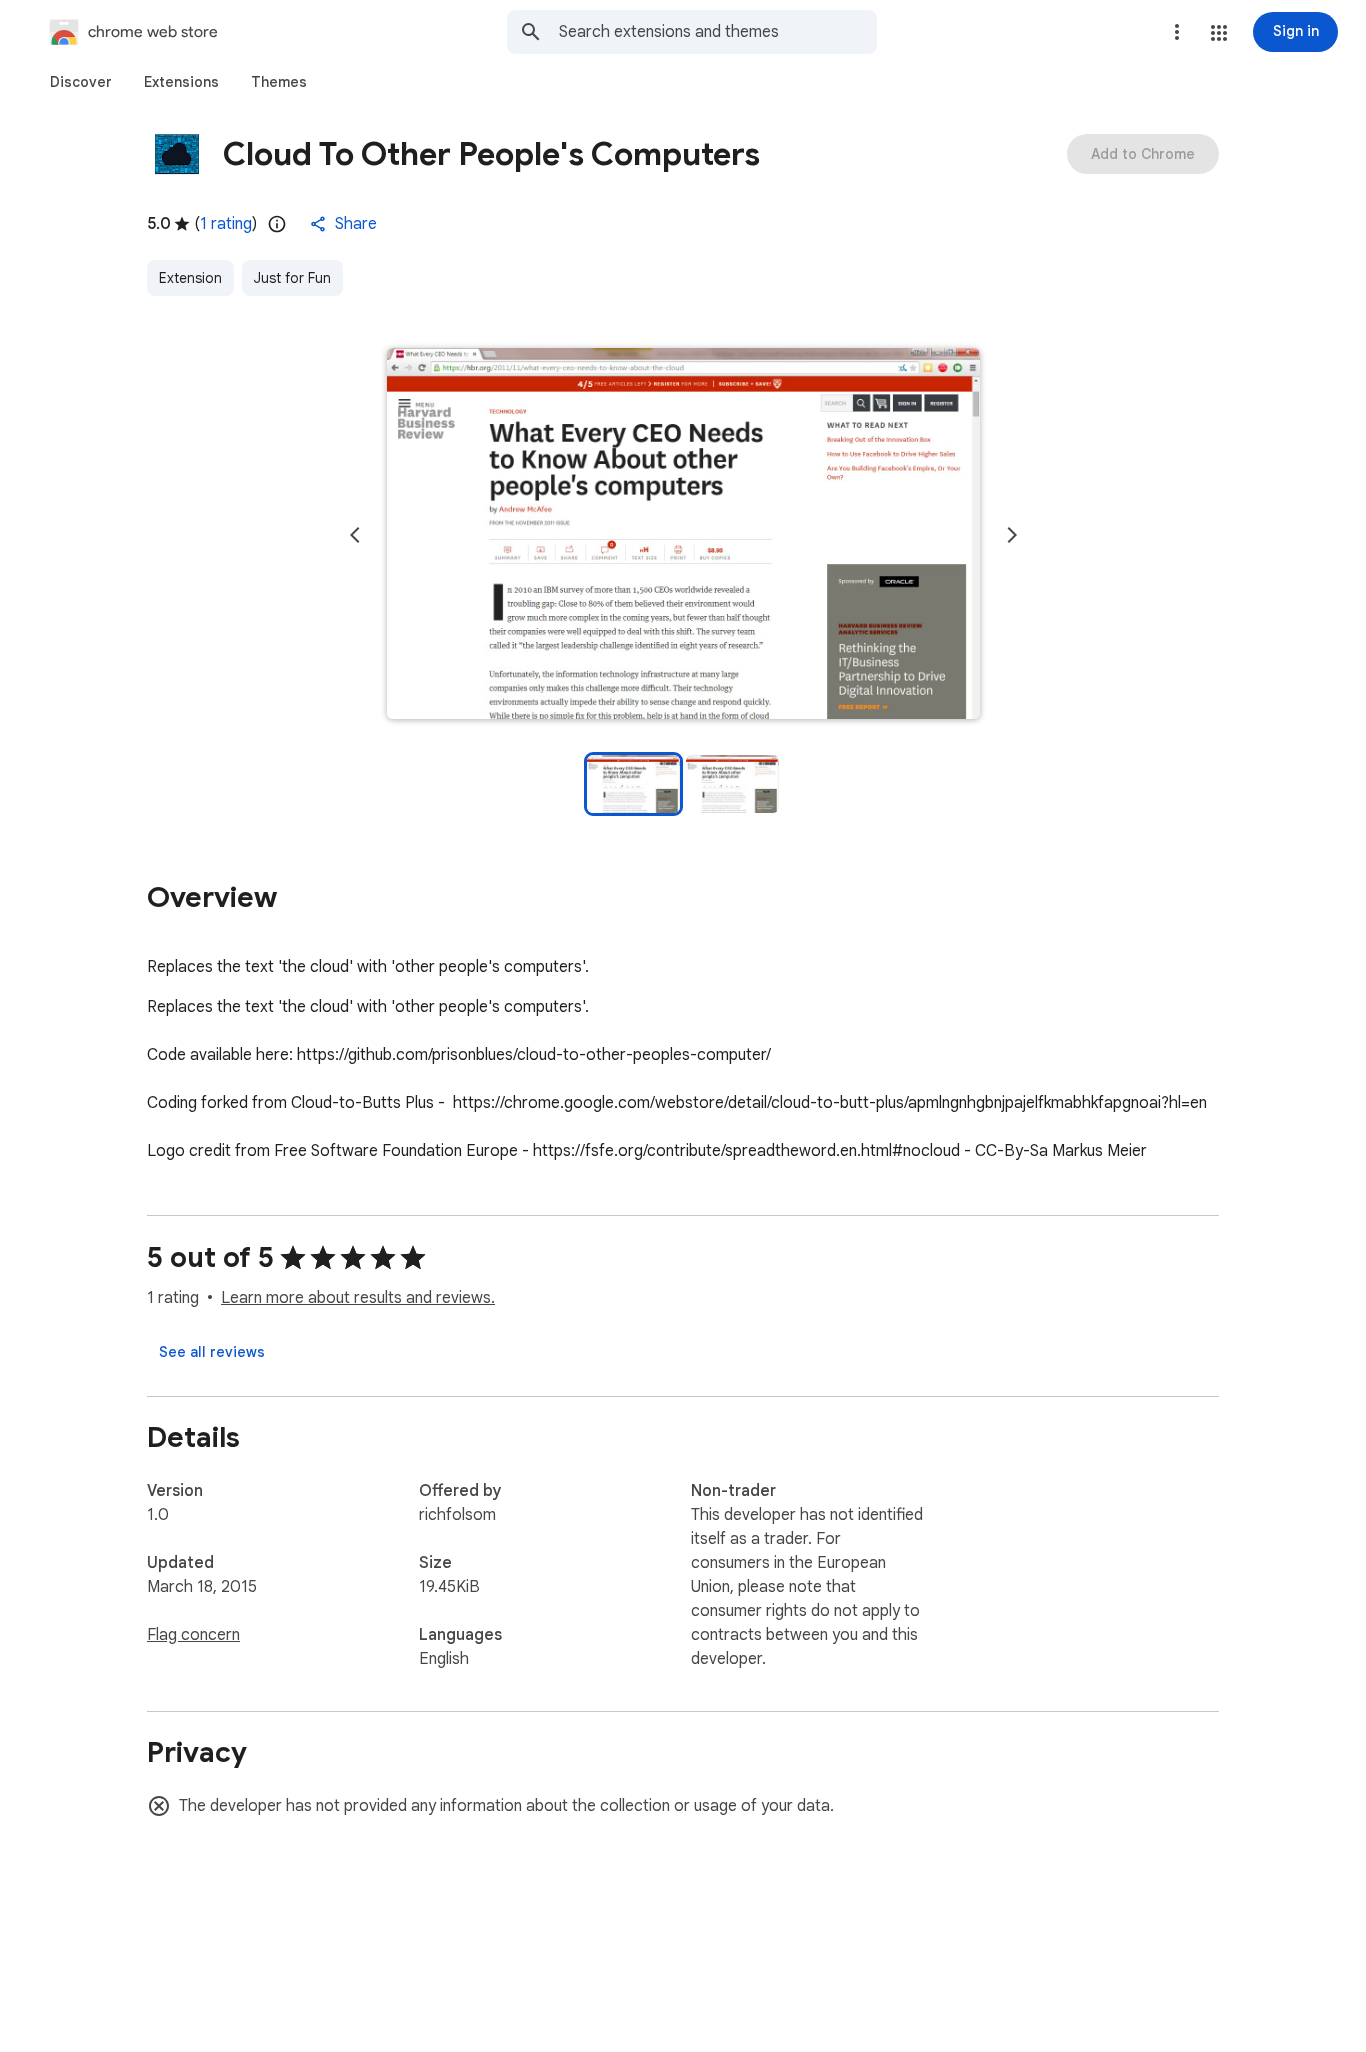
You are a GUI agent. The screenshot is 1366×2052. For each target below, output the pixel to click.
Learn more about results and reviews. (358, 1298)
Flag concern (193, 1635)
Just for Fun (292, 278)
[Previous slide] (355, 535)
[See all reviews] (212, 1352)
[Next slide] (1012, 535)
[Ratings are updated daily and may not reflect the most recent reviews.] (277, 224)
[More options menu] (1177, 32)
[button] (1219, 33)
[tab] (81, 82)
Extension (190, 278)
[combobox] (718, 32)
